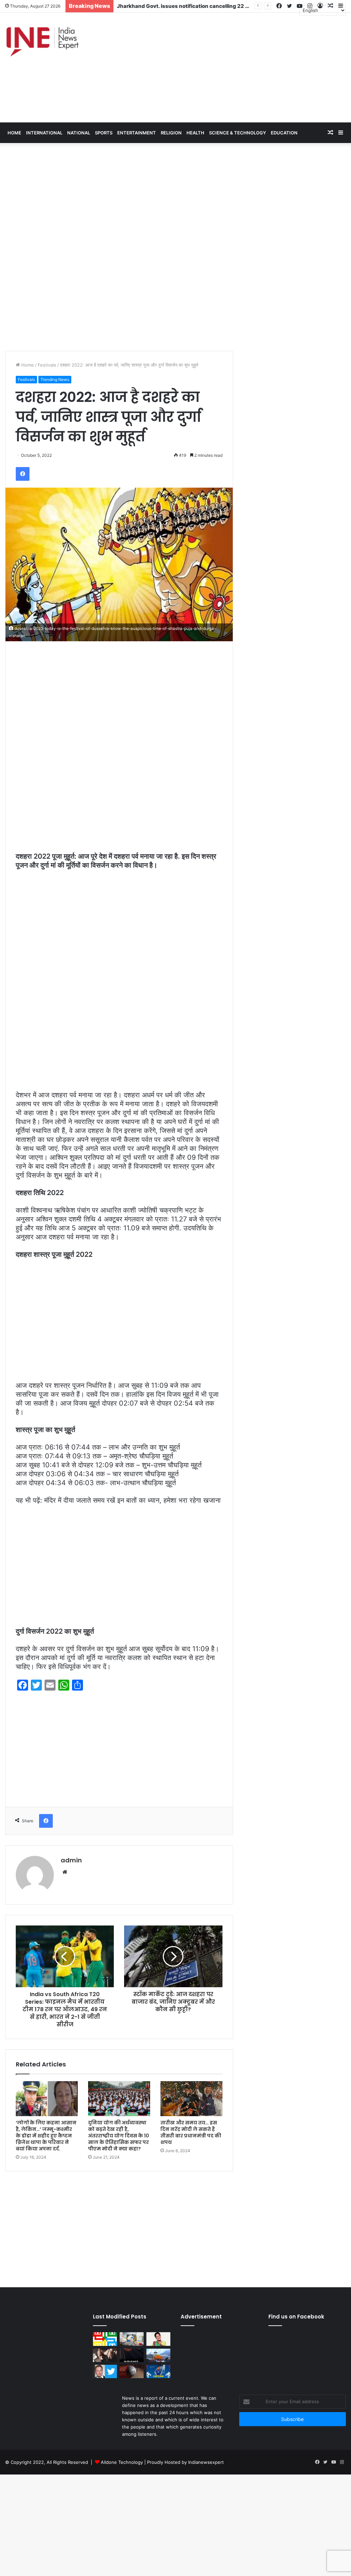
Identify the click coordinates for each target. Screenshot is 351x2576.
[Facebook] (23, 474)
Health (195, 133)
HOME (14, 133)
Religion (171, 133)
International (44, 133)
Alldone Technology (122, 2462)
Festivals (47, 365)
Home (27, 365)
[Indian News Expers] (42, 42)
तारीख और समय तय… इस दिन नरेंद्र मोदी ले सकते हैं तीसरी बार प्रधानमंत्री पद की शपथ (191, 2132)
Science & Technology (238, 133)
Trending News (55, 379)
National (79, 133)
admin (71, 1860)
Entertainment (137, 133)
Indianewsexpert (206, 2462)
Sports (104, 133)
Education (284, 133)
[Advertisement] (234, 68)
